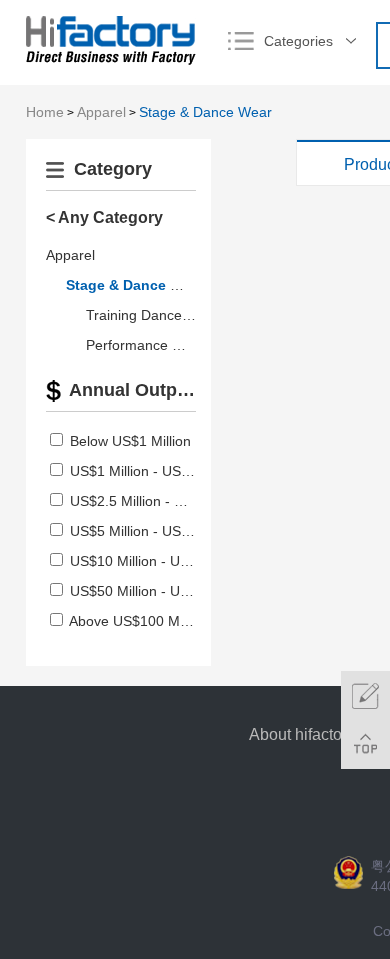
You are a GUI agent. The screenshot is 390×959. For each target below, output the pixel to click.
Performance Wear (146, 345)
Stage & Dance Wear (205, 112)
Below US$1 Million (130, 441)
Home (45, 112)
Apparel (101, 112)
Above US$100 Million (138, 621)
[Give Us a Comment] (365, 695)
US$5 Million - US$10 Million (159, 531)
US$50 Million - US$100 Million (167, 591)
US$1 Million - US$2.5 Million (161, 471)
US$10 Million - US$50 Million (163, 561)
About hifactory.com (318, 734)
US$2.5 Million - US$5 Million (161, 501)
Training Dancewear (149, 315)
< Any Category (104, 217)
